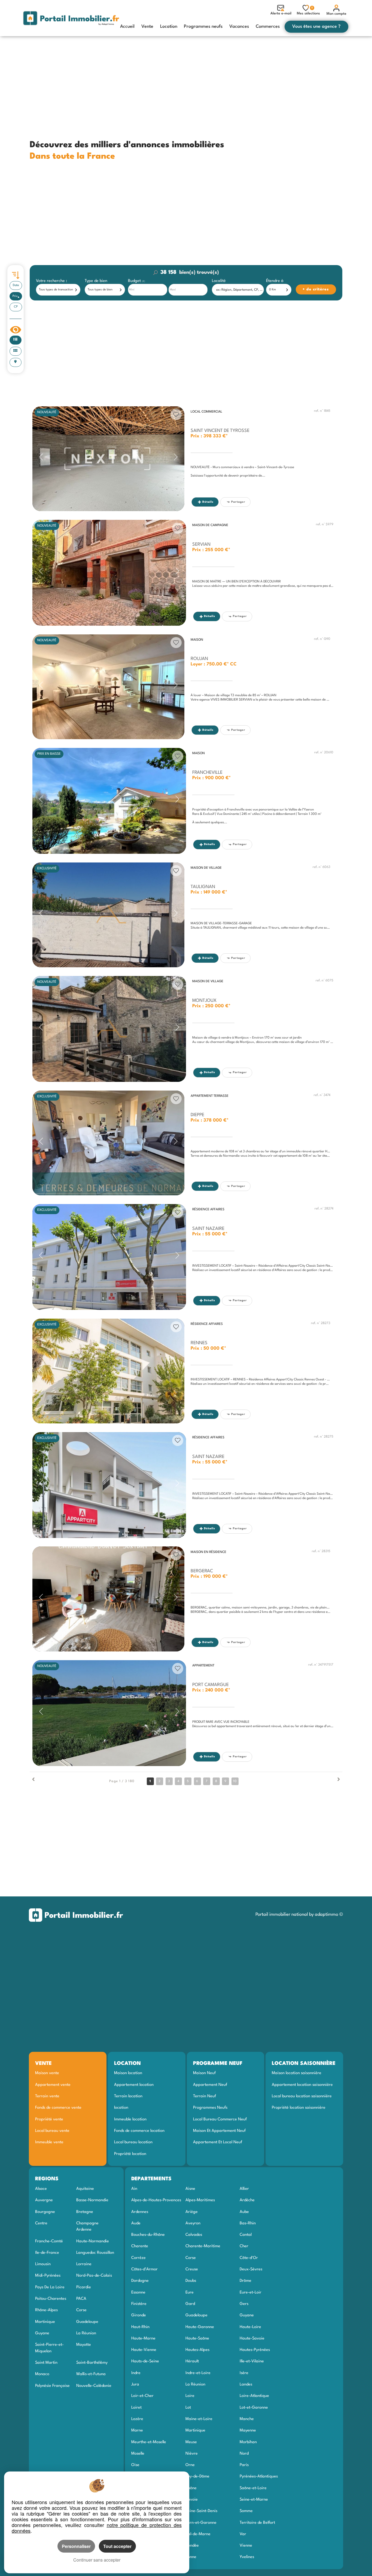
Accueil (127, 27)
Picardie (84, 2287)
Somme (246, 2511)
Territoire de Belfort (257, 2523)
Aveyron (193, 2223)
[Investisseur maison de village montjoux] (109, 1029)
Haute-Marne (143, 2338)
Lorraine (84, 2264)
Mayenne (248, 2430)
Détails (208, 502)
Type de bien (96, 281)
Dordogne (140, 2281)
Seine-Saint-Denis (201, 2511)
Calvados (194, 2235)
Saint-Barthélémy (92, 2363)
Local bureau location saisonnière (302, 2096)
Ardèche (247, 2200)
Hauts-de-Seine (145, 2361)
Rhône (191, 2488)
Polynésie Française (52, 2386)
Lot (188, 2408)
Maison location (128, 2073)
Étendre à (275, 281)
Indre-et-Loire (198, 2373)
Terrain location (128, 2096)
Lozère (137, 2419)
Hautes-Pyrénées (255, 2350)
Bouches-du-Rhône (148, 2235)
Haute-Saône (197, 2338)
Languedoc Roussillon (95, 2253)
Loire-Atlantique (254, 2396)
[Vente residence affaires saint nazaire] (109, 1257)
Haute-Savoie (252, 2338)
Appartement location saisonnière (302, 2085)
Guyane (42, 2333)
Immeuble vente (49, 2142)
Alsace (41, 2189)
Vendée (192, 2546)
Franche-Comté (49, 2241)
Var (243, 2534)
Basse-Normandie (92, 2200)
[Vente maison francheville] (109, 801)
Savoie (192, 2500)
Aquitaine (85, 2189)
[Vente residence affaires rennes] (108, 1371)
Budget (135, 281)
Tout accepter (117, 2546)
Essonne (138, 2292)
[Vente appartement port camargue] (109, 1713)
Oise (135, 2465)
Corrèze (138, 2258)
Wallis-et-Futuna (91, 2374)
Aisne (190, 2189)
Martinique (45, 2322)
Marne (137, 2430)
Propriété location (130, 2154)
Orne (190, 2465)
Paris (244, 2465)
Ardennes (140, 2212)
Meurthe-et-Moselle (149, 2442)
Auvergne (44, 2200)
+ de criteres (307, 281)
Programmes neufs (203, 27)
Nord (244, 2454)
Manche (247, 2419)
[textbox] (239, 290)
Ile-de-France (47, 2253)
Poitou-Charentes (51, 2299)
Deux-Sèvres (251, 2269)
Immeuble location (130, 2119)
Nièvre (192, 2454)
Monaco (42, 2374)
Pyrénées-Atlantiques (259, 2476)
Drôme (246, 2281)
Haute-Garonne (200, 2327)
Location (169, 27)
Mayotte (84, 2345)
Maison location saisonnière (297, 2073)
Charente (140, 2246)
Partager (238, 502)
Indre (136, 2373)
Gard (190, 2304)
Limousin (43, 2264)
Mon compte (336, 14)
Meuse (191, 2442)
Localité (219, 281)
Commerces (268, 27)
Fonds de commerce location (139, 2131)
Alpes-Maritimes (200, 2200)
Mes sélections (308, 11)
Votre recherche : (51, 281)
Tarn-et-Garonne (201, 2523)
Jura (135, 2384)
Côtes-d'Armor (144, 2269)
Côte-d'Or (249, 2258)
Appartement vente (53, 2085)
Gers (244, 2304)
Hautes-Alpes (197, 2350)
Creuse (192, 2269)
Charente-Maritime (203, 2246)
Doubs (191, 2281)
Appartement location (134, 2085)
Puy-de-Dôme (197, 2476)
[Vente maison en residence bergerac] (108, 1599)
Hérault (192, 2361)
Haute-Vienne (144, 2350)
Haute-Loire (250, 2327)
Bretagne (85, 2212)
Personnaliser (76, 2546)
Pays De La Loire (50, 2287)
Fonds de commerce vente (58, 2108)
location (121, 2108)
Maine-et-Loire (199, 2419)
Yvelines (247, 2557)
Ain (134, 2189)
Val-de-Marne (198, 2534)
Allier (244, 2189)
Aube (244, 2212)
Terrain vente (47, 2096)
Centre (41, 2223)
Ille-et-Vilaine (252, 2361)
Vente (147, 27)
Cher (244, 2246)
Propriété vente (49, 2119)
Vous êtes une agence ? (316, 27)
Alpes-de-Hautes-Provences (156, 2200)
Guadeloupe (87, 2322)
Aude (136, 2223)
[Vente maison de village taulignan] (108, 915)
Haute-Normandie (93, 2241)
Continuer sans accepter (97, 2560)
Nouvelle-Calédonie (94, 2386)
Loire (190, 2396)
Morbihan (248, 2442)
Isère (244, 2373)
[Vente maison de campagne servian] (109, 573)
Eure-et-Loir (251, 2292)
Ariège (192, 2212)
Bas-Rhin (248, 2223)
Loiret (136, 2408)
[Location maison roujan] (108, 687)
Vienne (246, 2546)
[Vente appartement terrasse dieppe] (108, 1143)
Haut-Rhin (140, 2327)
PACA (81, 2299)
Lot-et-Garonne (254, 2408)
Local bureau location (133, 2142)
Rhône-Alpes (46, 2310)
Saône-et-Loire (253, 2488)
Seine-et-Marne (254, 2500)
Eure (190, 2292)
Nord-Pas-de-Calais (94, 2276)
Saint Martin (46, 2363)
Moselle (138, 2454)
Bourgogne (45, 2212)
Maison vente (47, 2073)
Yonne (191, 2557)
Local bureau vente (52, 2131)
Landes (246, 2384)
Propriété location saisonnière (299, 2108)
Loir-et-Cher (142, 2396)
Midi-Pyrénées (48, 2276)
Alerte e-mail (281, 13)
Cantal (246, 2235)
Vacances (239, 27)
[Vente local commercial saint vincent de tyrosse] (108, 459)
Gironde (139, 2315)
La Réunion (86, 2333)
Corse (81, 2310)
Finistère (139, 2304)
